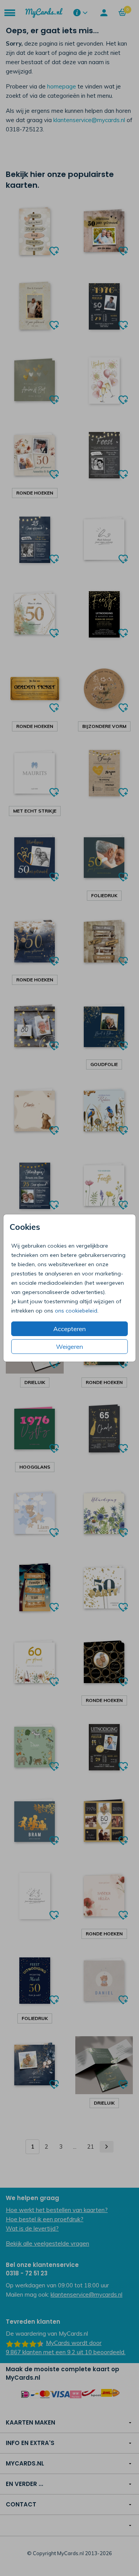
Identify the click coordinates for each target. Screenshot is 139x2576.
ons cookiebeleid (76, 1311)
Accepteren (69, 1329)
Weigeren (69, 1347)
